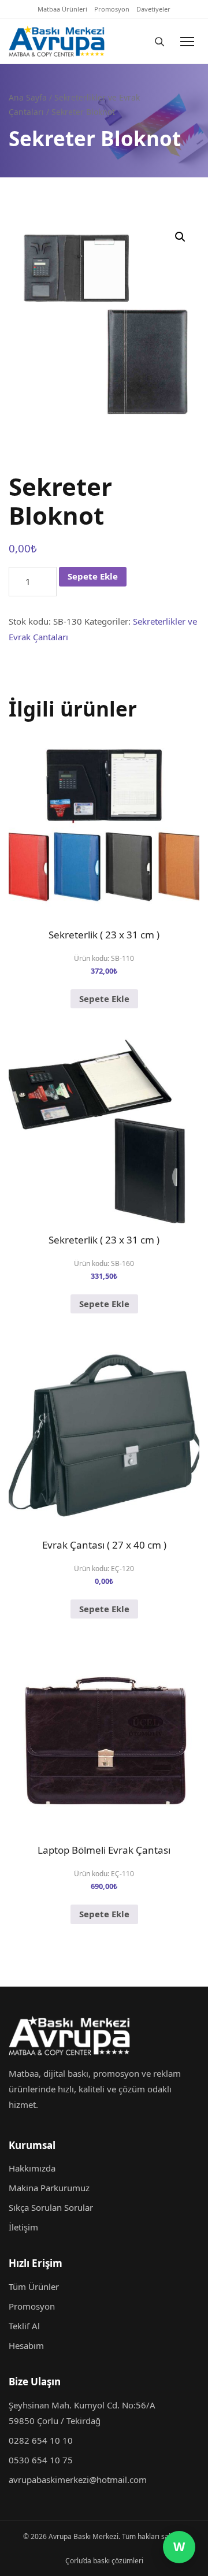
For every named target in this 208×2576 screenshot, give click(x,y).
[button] (180, 237)
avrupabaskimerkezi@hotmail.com (78, 2480)
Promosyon (112, 9)
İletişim (23, 2227)
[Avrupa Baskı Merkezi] (73, 41)
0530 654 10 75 (41, 2460)
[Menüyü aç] (187, 41)
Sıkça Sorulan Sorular (51, 2207)
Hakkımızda (32, 2168)
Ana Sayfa (28, 97)
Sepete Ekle (93, 576)
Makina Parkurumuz (49, 2188)
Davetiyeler (153, 9)
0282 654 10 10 (41, 2440)
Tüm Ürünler (34, 2287)
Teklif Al (24, 2326)
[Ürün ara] (159, 41)
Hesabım (26, 2345)
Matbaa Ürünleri (62, 9)
